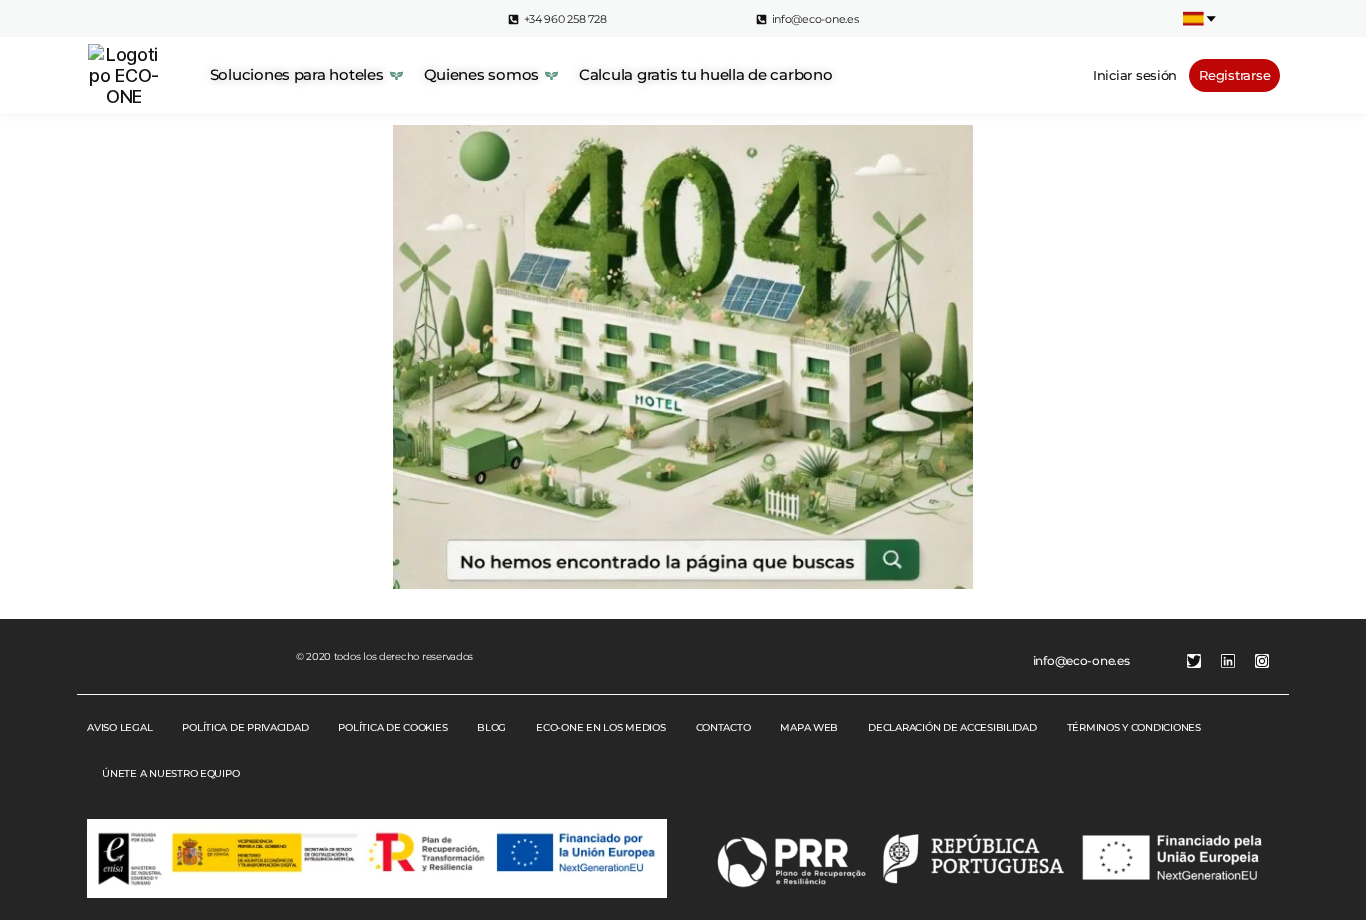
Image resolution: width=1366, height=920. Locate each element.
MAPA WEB (809, 727)
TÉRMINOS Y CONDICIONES (1134, 727)
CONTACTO (723, 727)
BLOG (491, 727)
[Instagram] (1262, 661)
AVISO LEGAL (119, 727)
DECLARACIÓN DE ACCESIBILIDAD (952, 727)
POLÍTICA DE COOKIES (392, 727)
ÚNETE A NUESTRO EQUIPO (170, 773)
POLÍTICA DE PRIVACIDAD (245, 727)
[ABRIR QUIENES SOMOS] (551, 75)
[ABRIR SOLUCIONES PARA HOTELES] (396, 75)
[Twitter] (1194, 661)
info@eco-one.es (1081, 660)
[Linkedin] (1228, 661)
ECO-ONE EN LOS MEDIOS (600, 727)
